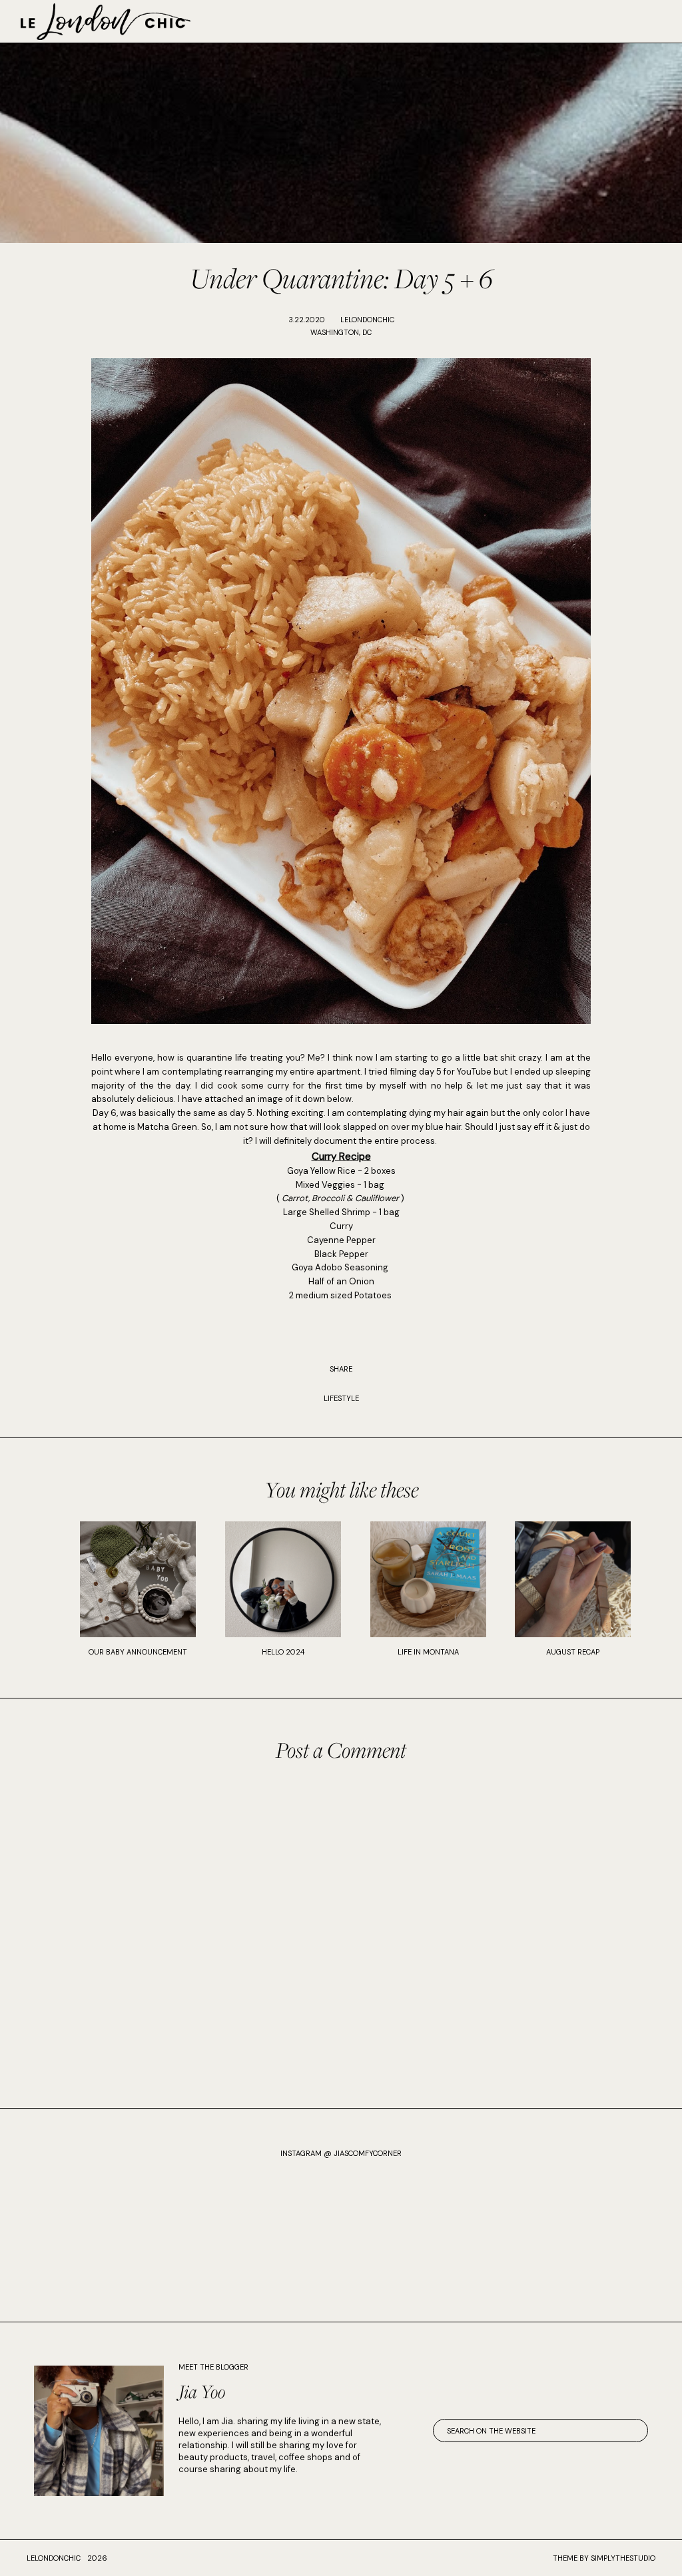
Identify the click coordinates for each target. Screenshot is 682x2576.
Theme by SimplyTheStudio (604, 2558)
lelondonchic (54, 2558)
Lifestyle (341, 1398)
